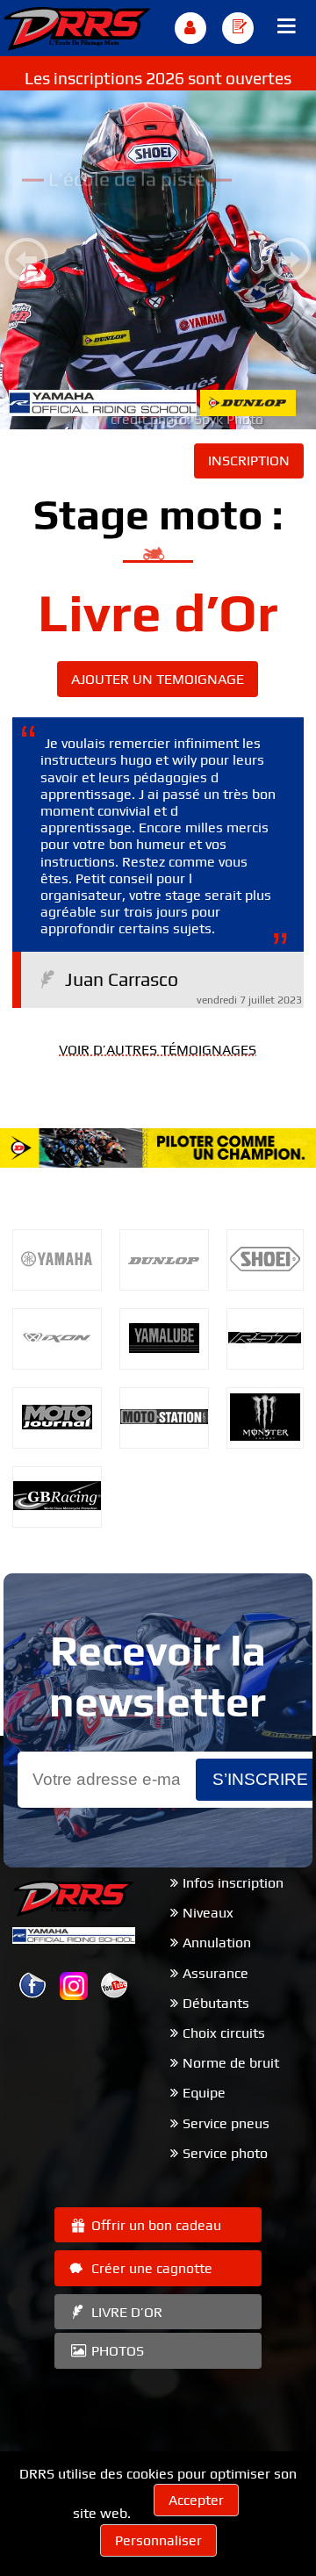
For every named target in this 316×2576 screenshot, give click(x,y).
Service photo (225, 2153)
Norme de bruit (231, 2063)
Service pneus (226, 2123)
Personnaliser (158, 2540)
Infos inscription (233, 1883)
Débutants (216, 2003)
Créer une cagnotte (150, 2268)
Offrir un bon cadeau (154, 2225)
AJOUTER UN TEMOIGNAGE (158, 679)
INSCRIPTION (249, 461)
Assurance (215, 1973)
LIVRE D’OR (125, 2312)
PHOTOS (116, 2351)
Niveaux (208, 1913)
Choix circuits (224, 2033)
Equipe (204, 2093)
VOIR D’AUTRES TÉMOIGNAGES (158, 1050)
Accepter (196, 2500)
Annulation (217, 1943)
